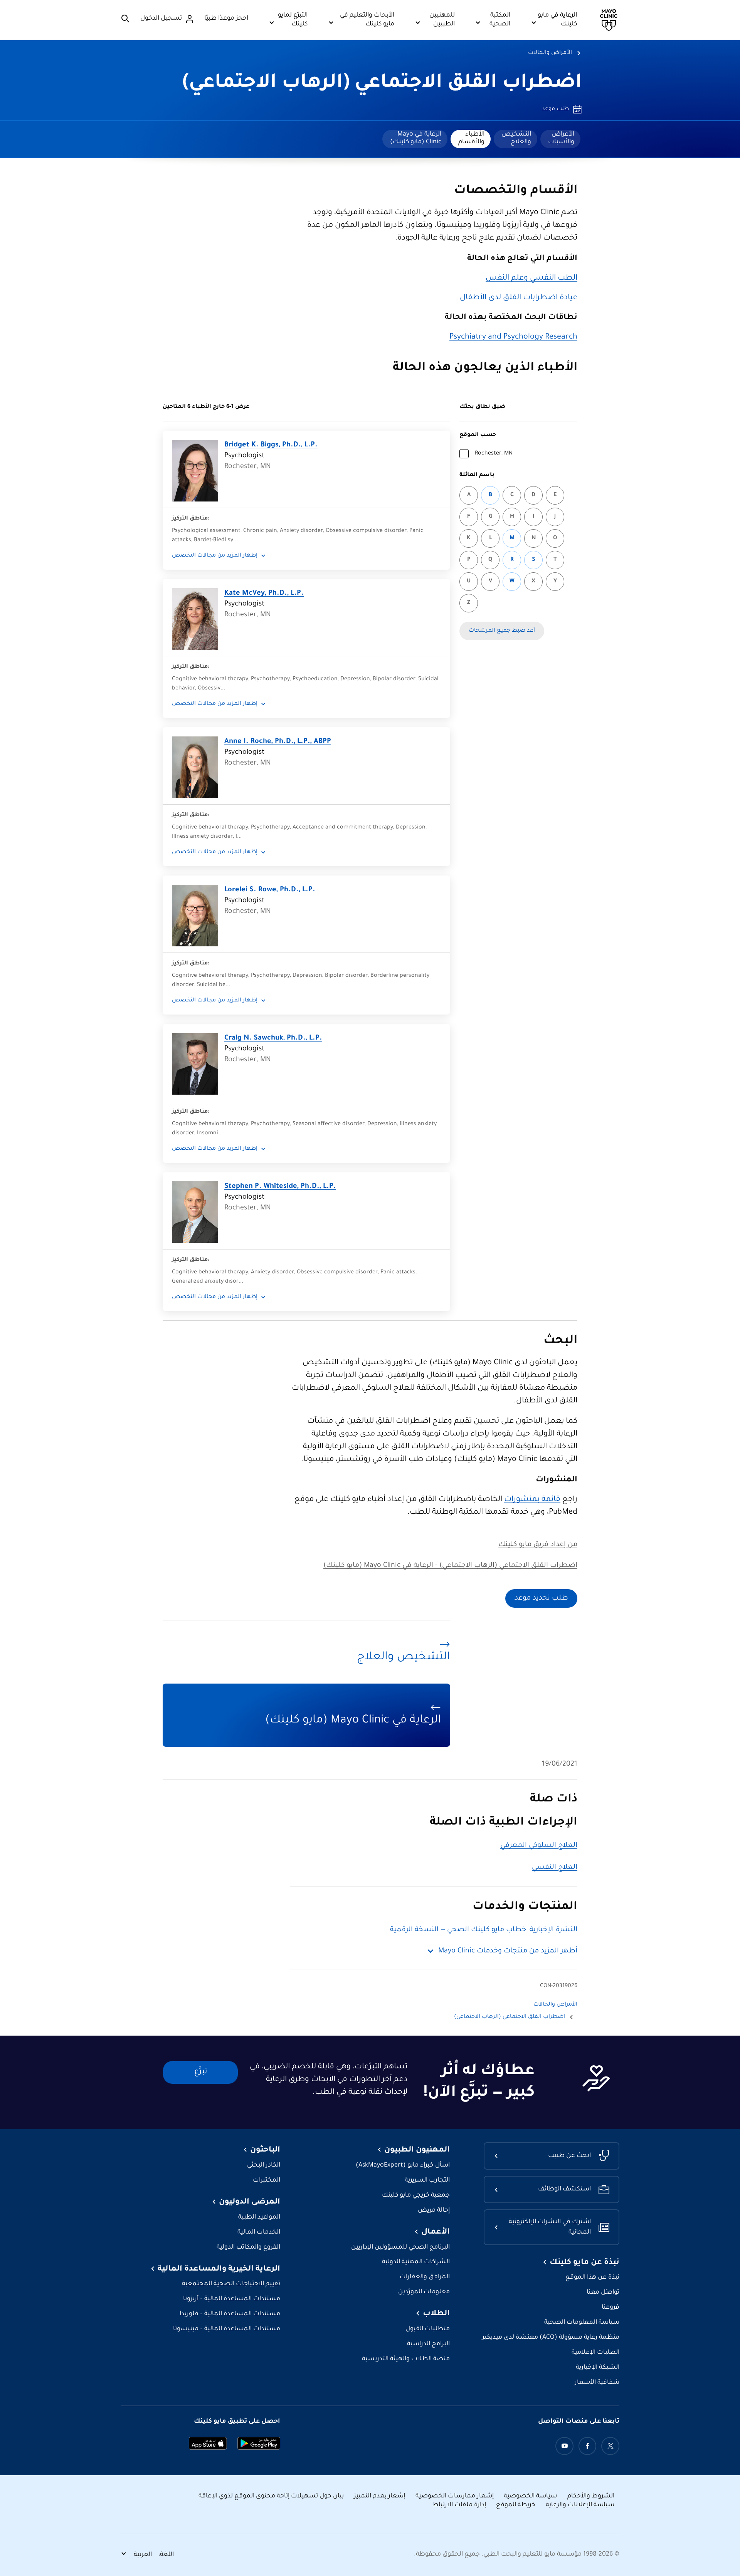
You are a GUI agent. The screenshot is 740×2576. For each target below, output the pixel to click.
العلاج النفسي (555, 1868)
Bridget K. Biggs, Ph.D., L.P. (271, 445)
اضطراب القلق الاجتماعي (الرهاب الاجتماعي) (382, 84)
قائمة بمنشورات (532, 1500)
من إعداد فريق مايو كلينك (538, 1545)
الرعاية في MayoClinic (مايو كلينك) (416, 138)
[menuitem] (560, 139)
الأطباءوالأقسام (471, 138)
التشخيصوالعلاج (516, 138)
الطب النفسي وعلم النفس (531, 278)
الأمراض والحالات (550, 53)
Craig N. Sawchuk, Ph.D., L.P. (273, 1038)
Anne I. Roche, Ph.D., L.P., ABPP (278, 742)
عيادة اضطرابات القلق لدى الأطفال (519, 298)
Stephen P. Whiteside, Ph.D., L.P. (280, 1187)
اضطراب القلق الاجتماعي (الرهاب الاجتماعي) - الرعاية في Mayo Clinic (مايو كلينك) (450, 1566)
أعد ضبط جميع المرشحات (502, 631)
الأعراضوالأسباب (561, 138)
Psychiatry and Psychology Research (513, 337)
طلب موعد (555, 109)
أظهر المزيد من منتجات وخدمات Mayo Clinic (508, 1951)
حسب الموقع (478, 435)
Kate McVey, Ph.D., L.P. (264, 594)
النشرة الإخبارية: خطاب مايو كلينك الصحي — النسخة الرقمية (484, 1930)
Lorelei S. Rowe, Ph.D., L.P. (270, 890)
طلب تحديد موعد (541, 1598)
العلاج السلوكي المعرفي (539, 1846)
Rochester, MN (494, 454)
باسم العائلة (477, 475)
